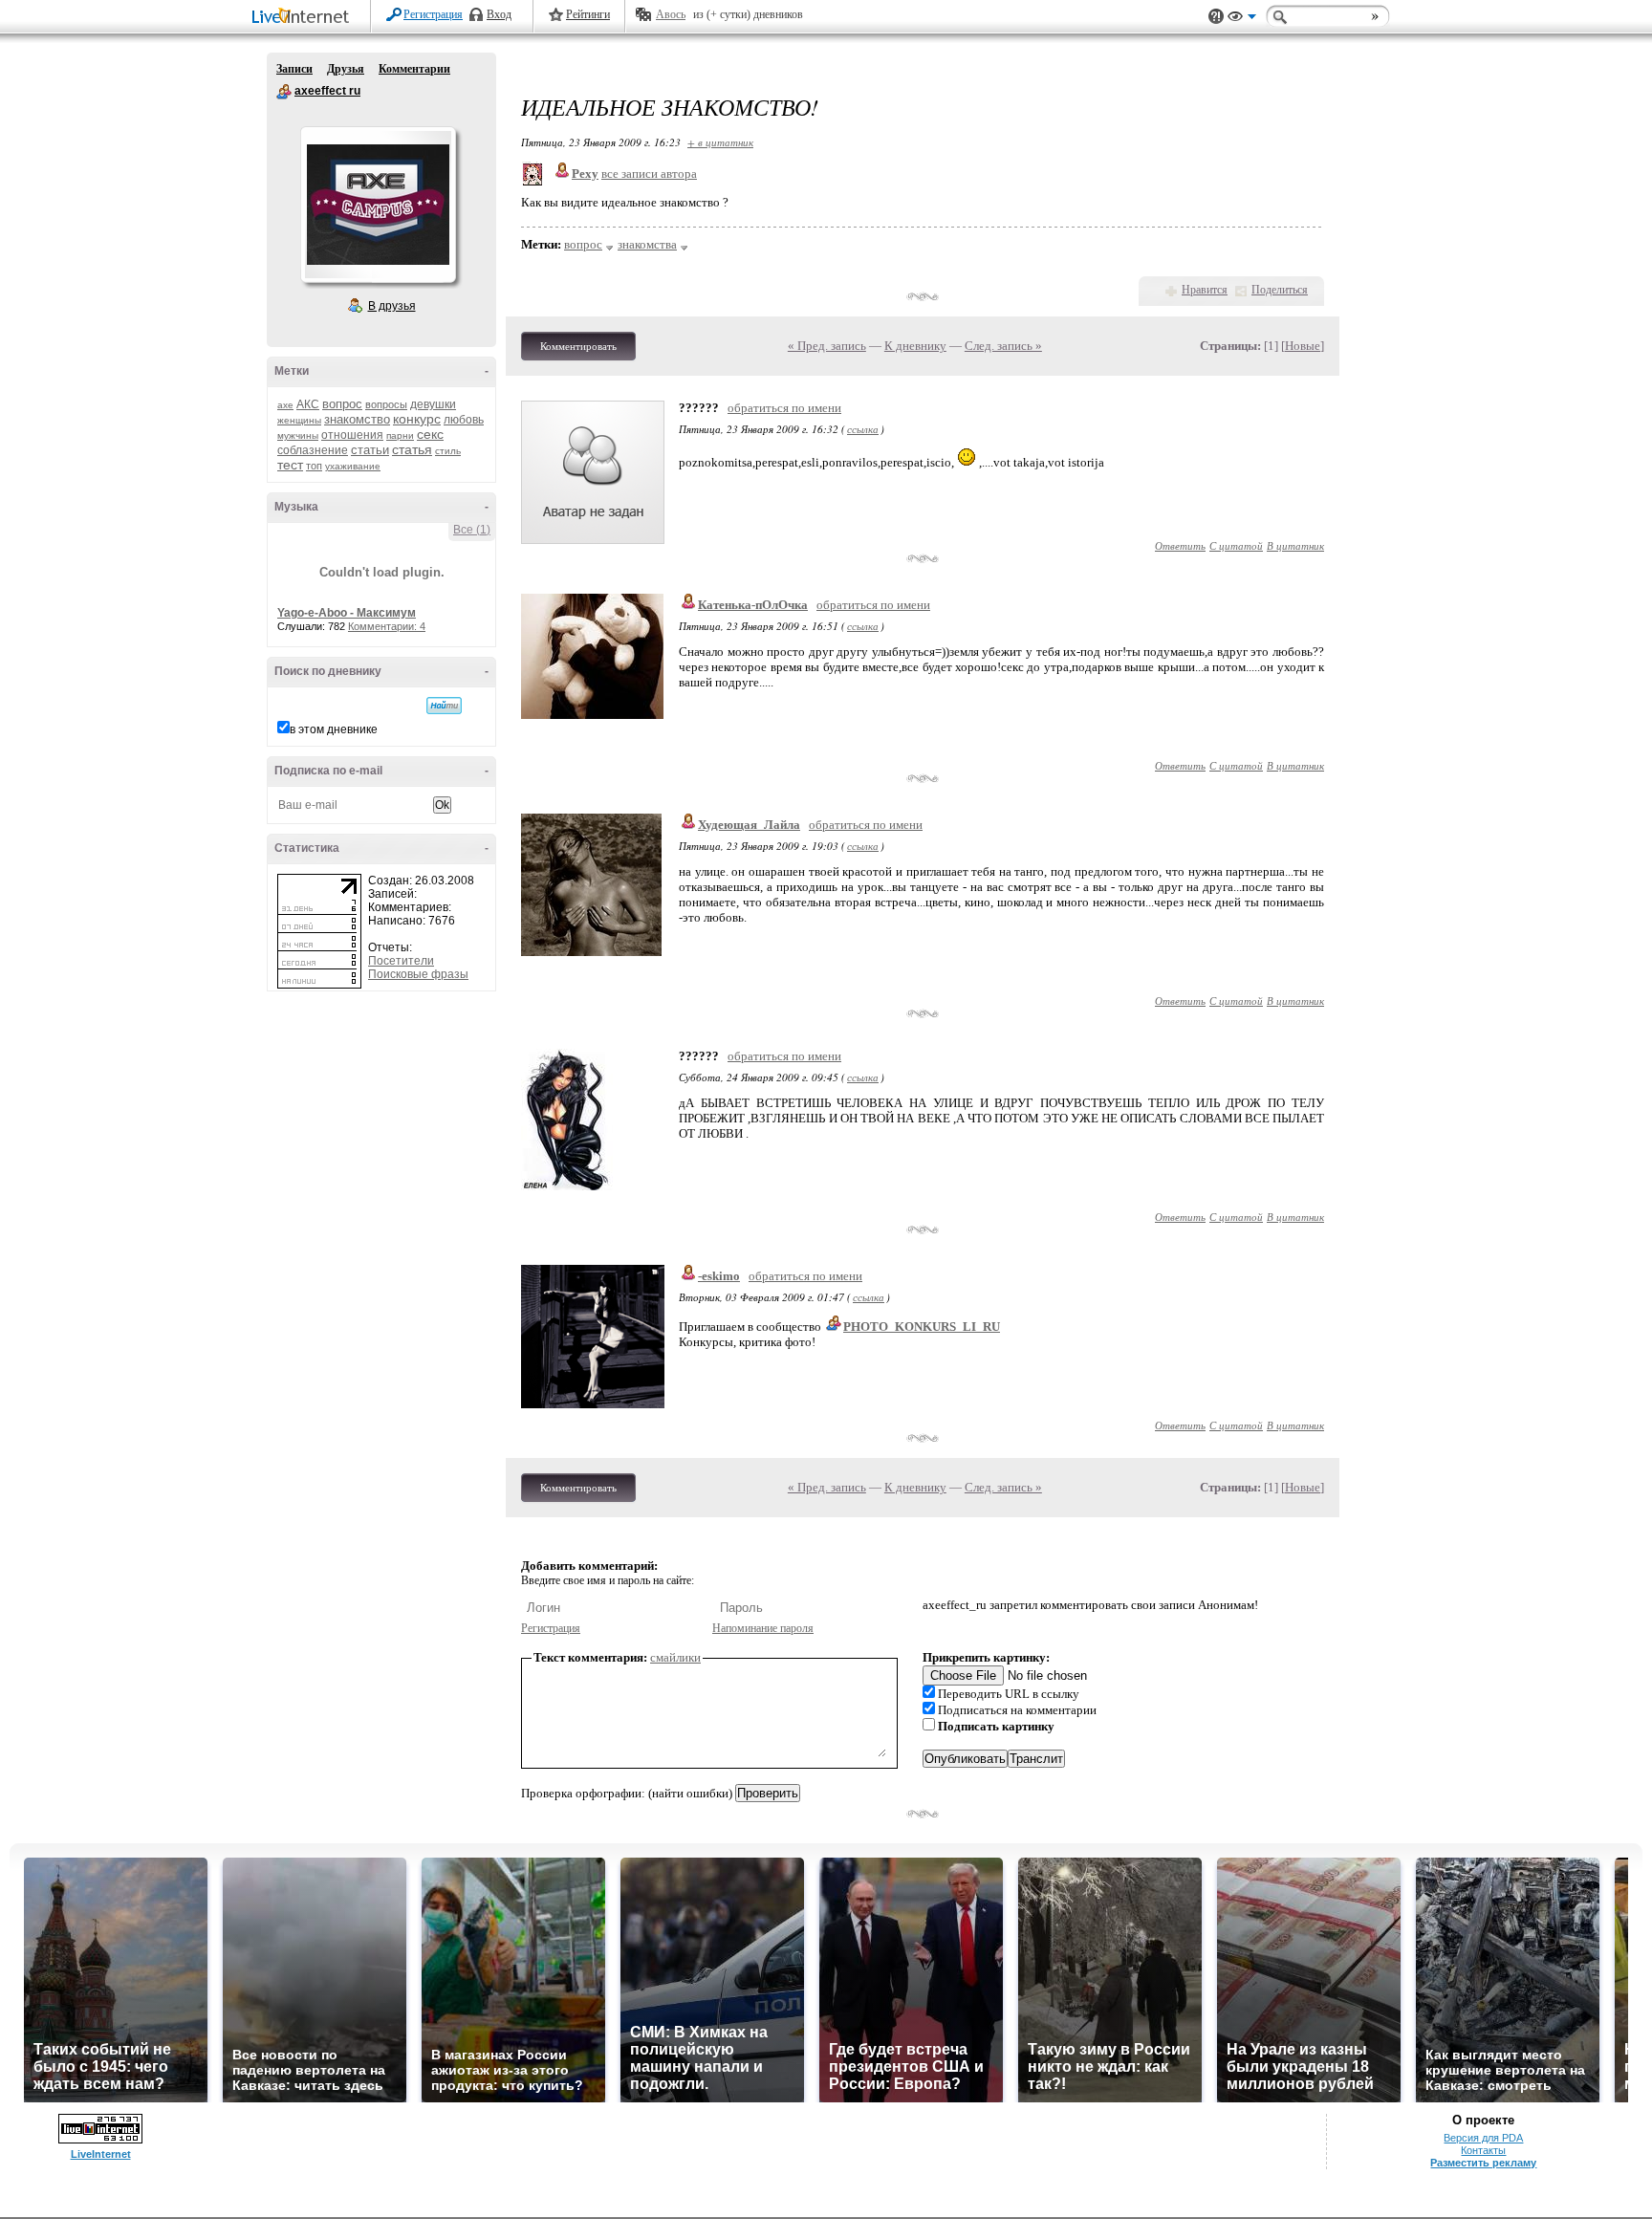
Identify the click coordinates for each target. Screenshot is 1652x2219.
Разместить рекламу (1483, 2163)
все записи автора (649, 174)
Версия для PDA (1483, 2138)
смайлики (675, 1657)
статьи (370, 450)
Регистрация (433, 14)
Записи (294, 69)
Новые (1303, 346)
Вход (499, 14)
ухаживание (353, 466)
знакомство (357, 419)
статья (412, 449)
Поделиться (1280, 290)
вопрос (342, 404)
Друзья (346, 69)
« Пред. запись (827, 346)
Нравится (1205, 290)
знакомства (647, 244)
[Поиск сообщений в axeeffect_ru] (444, 706)
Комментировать (578, 346)
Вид (1242, 19)
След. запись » (1003, 346)
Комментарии (414, 69)
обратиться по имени (784, 408)
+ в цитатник (720, 142)
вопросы (386, 404)
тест (290, 465)
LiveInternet (304, 18)
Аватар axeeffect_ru (378, 205)
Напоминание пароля (763, 1628)
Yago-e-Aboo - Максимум (347, 613)
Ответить (1180, 545)
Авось (671, 14)
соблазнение (313, 450)
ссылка (863, 429)
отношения (352, 435)
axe (285, 405)
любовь (464, 420)
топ (314, 466)
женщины (299, 420)
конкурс (417, 419)
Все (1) (472, 530)
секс (430, 434)
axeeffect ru (284, 92)
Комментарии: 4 (387, 626)
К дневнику (915, 346)
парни (400, 435)
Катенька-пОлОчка (753, 605)
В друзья (392, 306)
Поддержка (1216, 17)
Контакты (1483, 2150)
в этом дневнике (334, 729)
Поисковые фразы (418, 974)
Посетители (401, 961)
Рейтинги (588, 14)
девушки (433, 404)
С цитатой (1236, 545)
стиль (448, 451)
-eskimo (719, 1276)
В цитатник (1295, 545)
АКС (308, 404)
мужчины (298, 435)
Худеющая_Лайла (749, 825)
